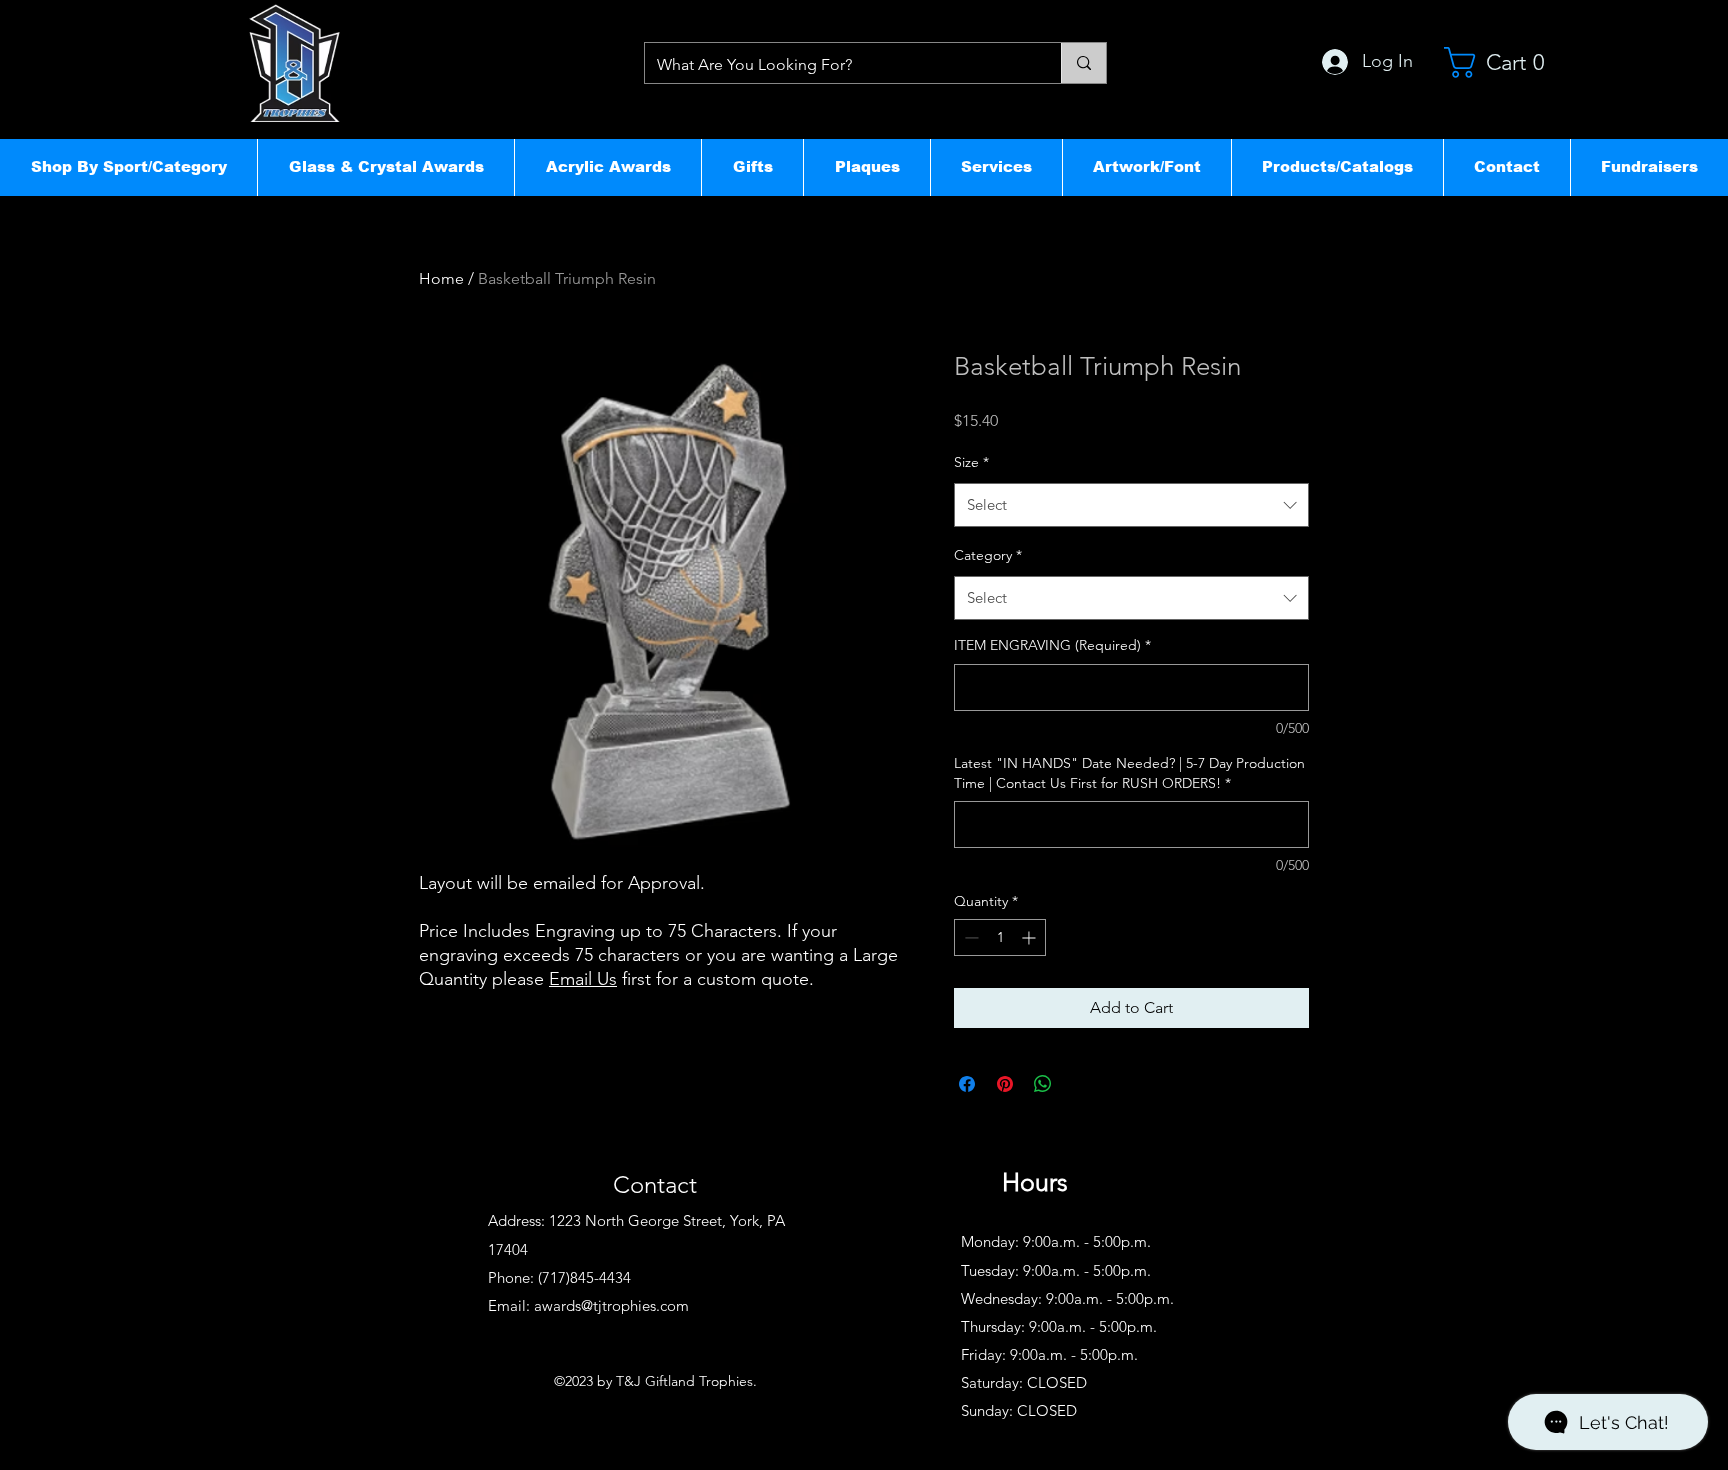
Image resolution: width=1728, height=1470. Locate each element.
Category (988, 555)
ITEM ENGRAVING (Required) (1052, 645)
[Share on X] (1081, 1084)
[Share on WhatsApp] (1043, 1084)
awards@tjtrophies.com (611, 1305)
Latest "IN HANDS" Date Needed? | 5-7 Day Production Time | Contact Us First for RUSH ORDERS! (1129, 773)
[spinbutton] (1000, 937)
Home (441, 278)
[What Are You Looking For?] (1083, 63)
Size (971, 462)
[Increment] (1030, 937)
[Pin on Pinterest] (1005, 1084)
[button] (128, 167)
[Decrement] (969, 937)
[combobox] (1131, 505)
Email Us (583, 979)
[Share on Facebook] (967, 1084)
